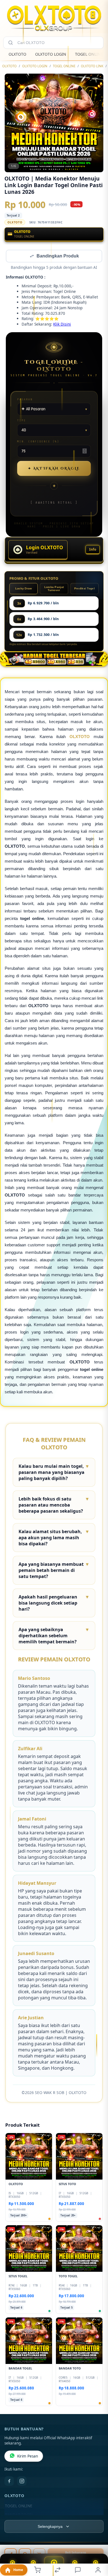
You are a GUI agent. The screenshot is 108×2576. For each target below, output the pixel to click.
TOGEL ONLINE (89, 54)
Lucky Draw (24, 589)
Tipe (22, 421)
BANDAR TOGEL (19, 2515)
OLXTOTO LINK (92, 66)
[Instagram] (22, 2482)
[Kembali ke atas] (97, 2539)
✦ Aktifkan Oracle (54, 469)
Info (93, 550)
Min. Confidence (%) (38, 442)
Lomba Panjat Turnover (54, 589)
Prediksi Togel (84, 589)
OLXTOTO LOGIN (51, 54)
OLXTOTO (17, 54)
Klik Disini (62, 325)
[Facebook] (9, 2482)
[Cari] (11, 43)
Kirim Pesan (28, 2457)
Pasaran (25, 400)
